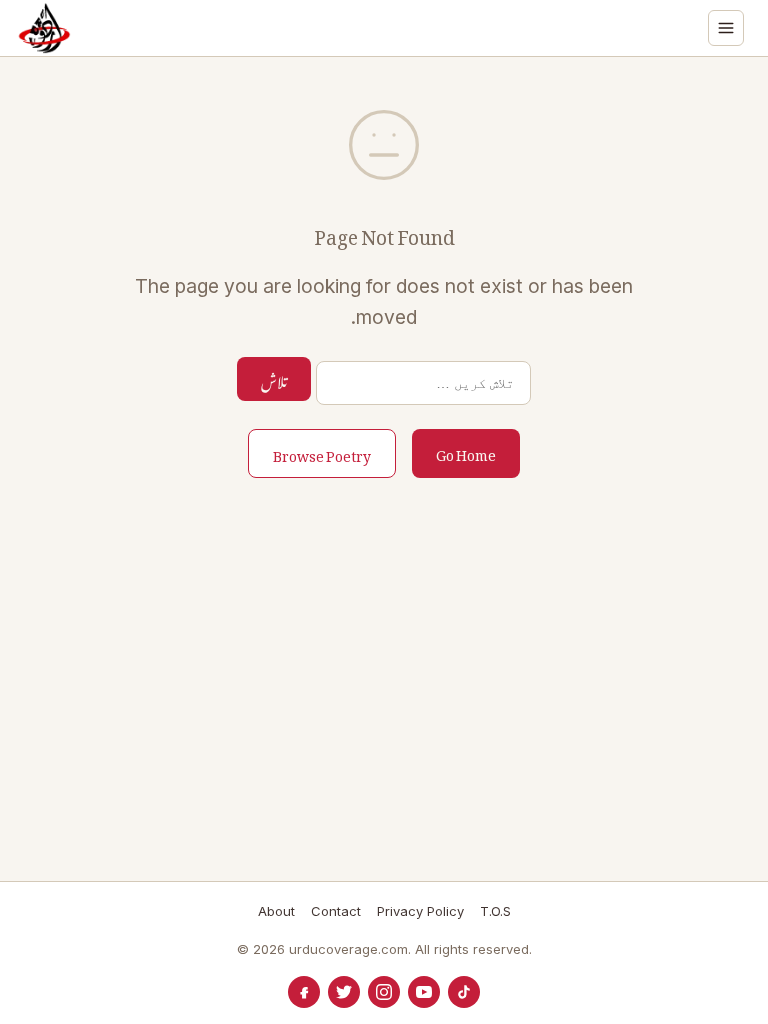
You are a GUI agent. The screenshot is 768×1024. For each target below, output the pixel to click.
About (276, 911)
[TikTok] (464, 992)
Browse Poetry (322, 452)
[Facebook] (304, 992)
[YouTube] (424, 992)
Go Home (466, 451)
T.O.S (495, 911)
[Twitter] (344, 992)
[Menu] (726, 28)
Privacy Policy (420, 911)
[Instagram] (384, 992)
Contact (336, 911)
